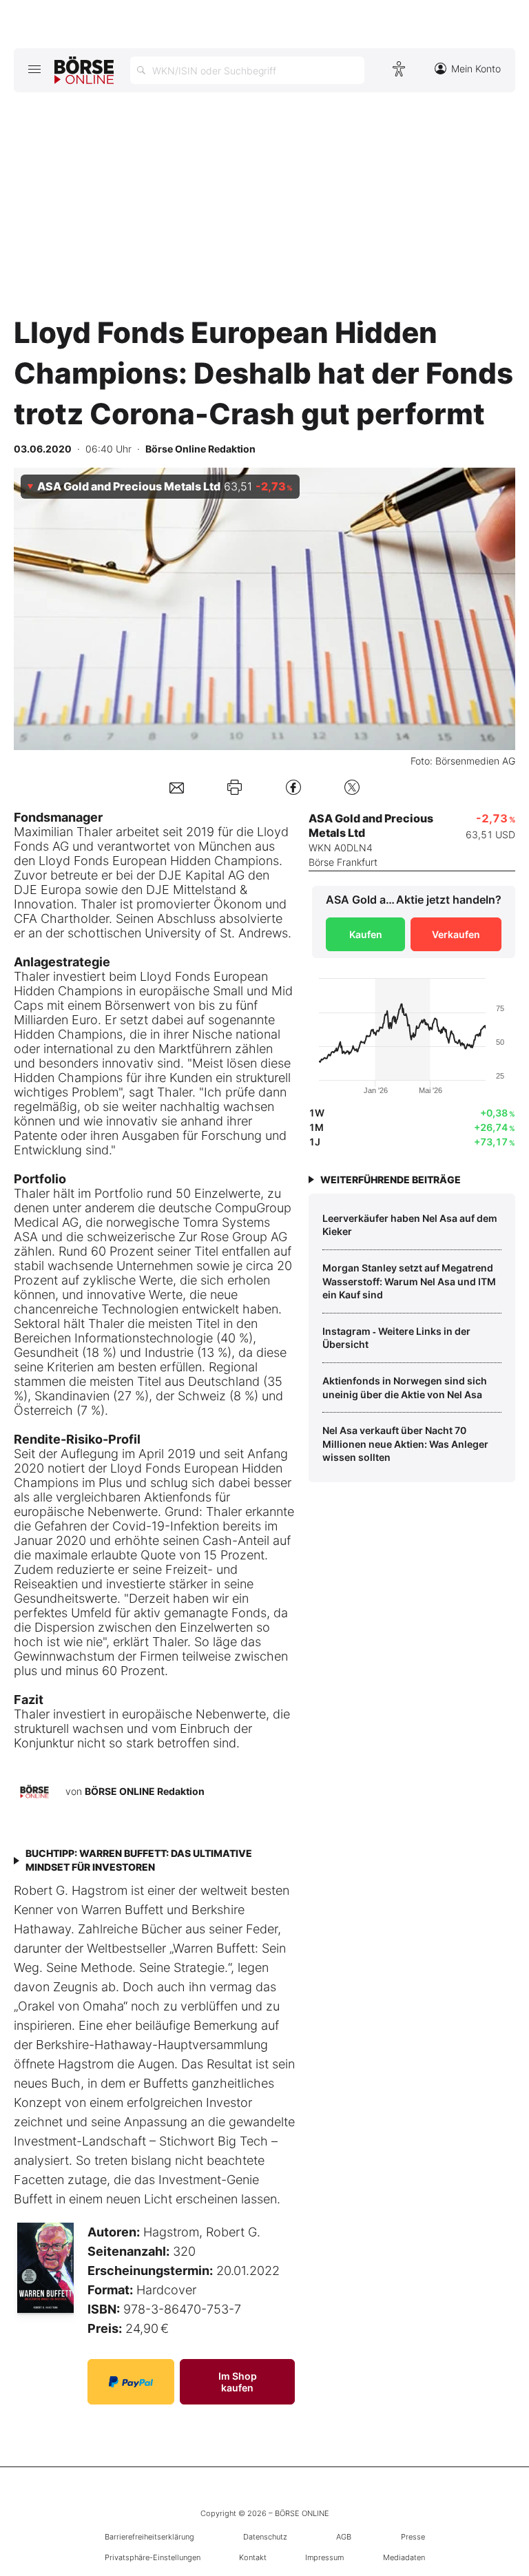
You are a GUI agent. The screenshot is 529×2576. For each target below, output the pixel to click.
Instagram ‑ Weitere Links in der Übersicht (396, 1338)
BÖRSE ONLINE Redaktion (145, 1791)
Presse (413, 2537)
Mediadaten (404, 2557)
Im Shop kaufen (238, 2382)
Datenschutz (265, 2537)
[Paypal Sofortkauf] (131, 2382)
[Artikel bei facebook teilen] (293, 787)
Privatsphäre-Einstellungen (153, 2557)
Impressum (324, 2557)
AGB (344, 2537)
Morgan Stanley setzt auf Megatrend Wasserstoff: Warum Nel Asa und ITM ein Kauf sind (409, 1281)
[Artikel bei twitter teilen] (352, 787)
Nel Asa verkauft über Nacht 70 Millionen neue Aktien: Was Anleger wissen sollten (405, 1444)
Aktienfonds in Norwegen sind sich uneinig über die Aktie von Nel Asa (405, 1388)
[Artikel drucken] (235, 787)
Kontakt (253, 2557)
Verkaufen (456, 934)
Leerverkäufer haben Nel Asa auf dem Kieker (410, 1225)
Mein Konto (476, 69)
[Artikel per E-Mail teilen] (177, 787)
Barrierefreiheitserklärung (149, 2537)
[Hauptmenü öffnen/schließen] (34, 69)
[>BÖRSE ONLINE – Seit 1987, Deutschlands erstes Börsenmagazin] (84, 70)
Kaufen (366, 934)
